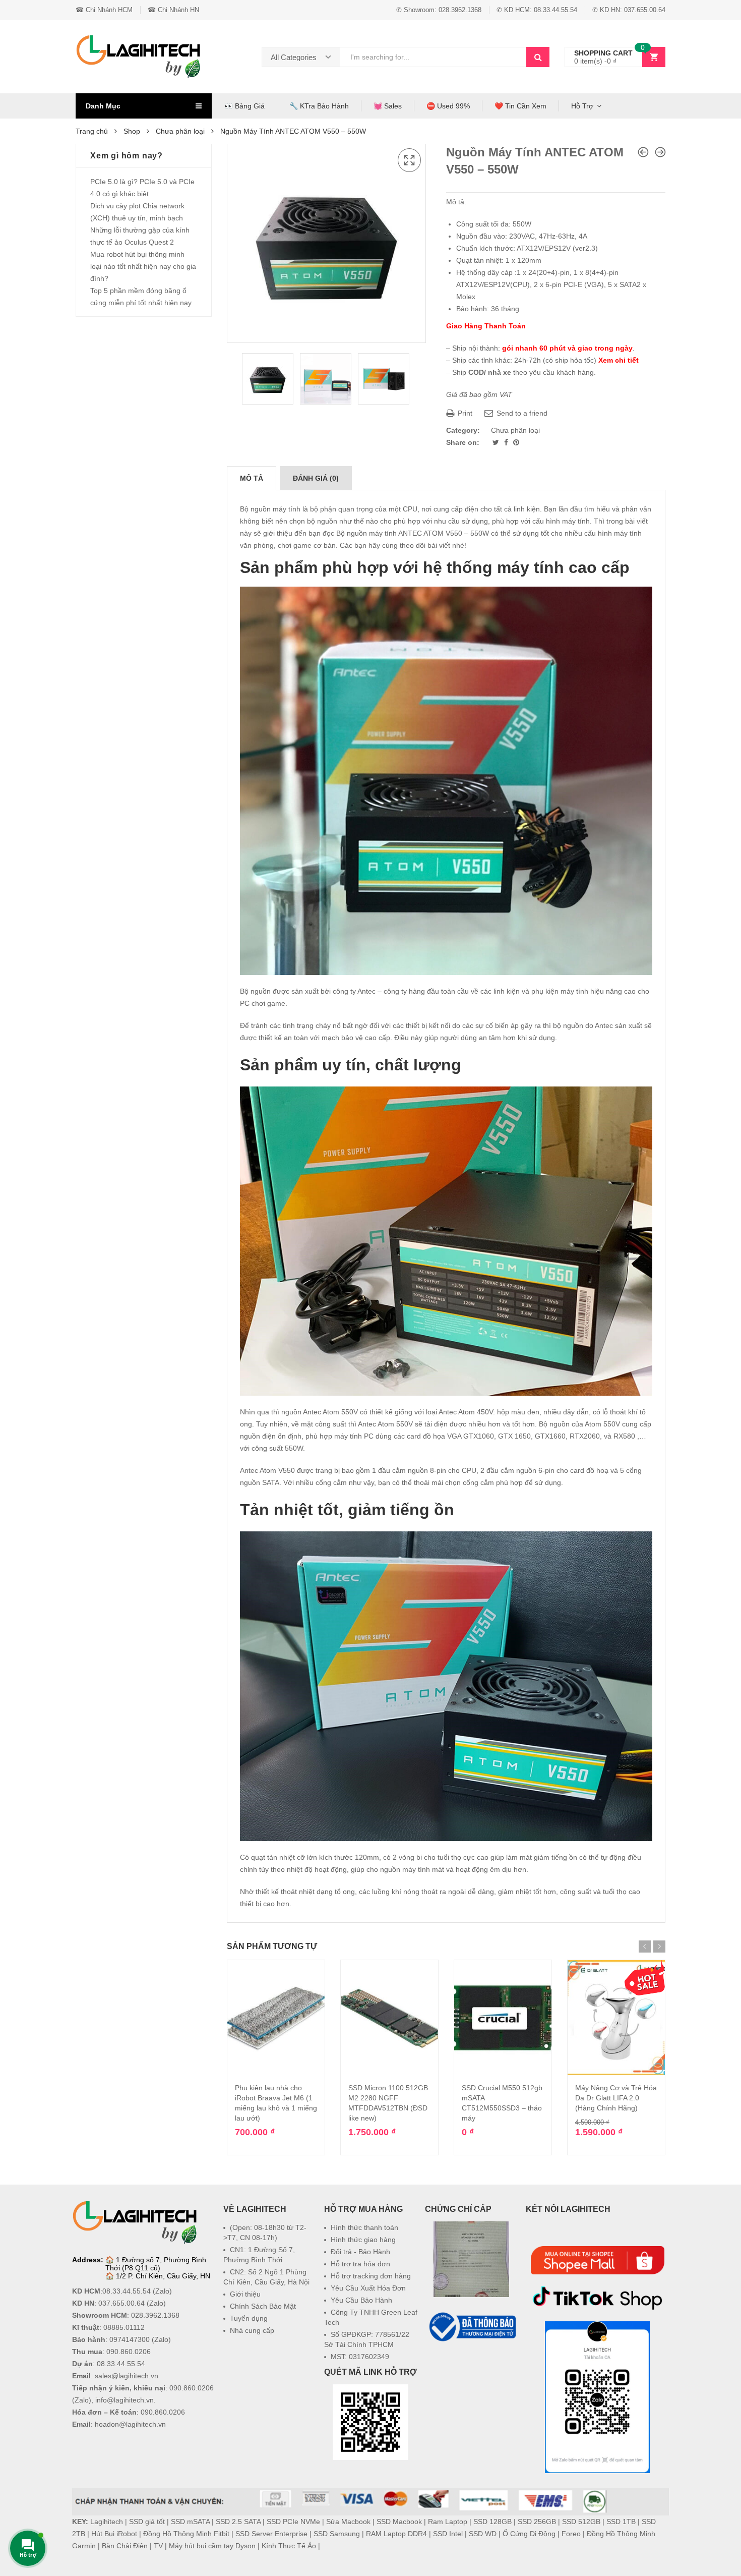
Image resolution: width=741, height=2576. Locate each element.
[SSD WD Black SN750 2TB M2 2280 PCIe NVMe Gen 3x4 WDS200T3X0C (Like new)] (660, 152)
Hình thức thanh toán (364, 2227)
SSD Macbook (399, 2522)
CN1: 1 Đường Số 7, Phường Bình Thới (259, 2255)
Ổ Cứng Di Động (529, 2534)
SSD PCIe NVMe (293, 2522)
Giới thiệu (245, 2294)
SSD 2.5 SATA (238, 2522)
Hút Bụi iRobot (114, 2534)
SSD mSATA (190, 2522)
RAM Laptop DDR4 (396, 2534)
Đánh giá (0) (316, 478)
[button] (471, 2368)
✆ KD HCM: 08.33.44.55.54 (537, 10)
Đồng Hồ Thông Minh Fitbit (186, 2534)
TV (158, 2546)
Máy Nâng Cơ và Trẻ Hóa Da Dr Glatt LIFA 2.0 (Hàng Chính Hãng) (616, 2098)
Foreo (571, 2534)
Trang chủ (92, 131)
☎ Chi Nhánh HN (173, 10)
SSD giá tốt (147, 2522)
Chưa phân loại (180, 131)
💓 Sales (388, 106)
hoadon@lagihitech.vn (130, 2424)
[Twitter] (497, 442)
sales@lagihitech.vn (127, 2376)
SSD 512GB (581, 2522)
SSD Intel (448, 2534)
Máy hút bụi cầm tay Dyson (212, 2546)
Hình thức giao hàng (363, 2240)
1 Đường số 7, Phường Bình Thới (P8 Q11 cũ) (156, 2264)
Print (464, 413)
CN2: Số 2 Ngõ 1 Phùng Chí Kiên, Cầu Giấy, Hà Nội (266, 2277)
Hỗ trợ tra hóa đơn (360, 2264)
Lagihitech (107, 2522)
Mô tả (252, 478)
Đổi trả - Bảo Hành (360, 2252)
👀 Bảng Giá (244, 106)
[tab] (252, 478)
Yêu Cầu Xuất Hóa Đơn (368, 2288)
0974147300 (130, 2339)
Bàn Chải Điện (125, 2546)
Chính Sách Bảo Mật (263, 2306)
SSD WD (483, 2534)
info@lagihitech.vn (125, 2400)
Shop (132, 131)
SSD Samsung (337, 2534)
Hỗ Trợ (582, 106)
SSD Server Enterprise (271, 2534)
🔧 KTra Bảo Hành (319, 106)
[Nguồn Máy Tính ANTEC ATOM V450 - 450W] (643, 152)
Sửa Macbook (348, 2522)
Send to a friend (521, 413)
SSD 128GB (492, 2522)
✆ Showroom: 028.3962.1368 (439, 10)
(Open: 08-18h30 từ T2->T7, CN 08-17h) (265, 2232)
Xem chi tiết (619, 360)
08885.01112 (124, 2327)
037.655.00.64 (121, 2303)
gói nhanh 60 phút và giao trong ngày (567, 348)
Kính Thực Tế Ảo (289, 2546)
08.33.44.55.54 (127, 2291)
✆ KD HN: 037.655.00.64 (629, 10)
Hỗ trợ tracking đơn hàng (371, 2276)
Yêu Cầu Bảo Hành (361, 2300)
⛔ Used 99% (448, 106)
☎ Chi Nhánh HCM (104, 10)
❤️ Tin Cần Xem (520, 106)
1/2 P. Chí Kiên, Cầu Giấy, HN (163, 2276)
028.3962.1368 (155, 2315)
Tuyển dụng (249, 2318)
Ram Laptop (448, 2522)
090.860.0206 (129, 2352)
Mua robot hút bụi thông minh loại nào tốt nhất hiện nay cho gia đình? (143, 266)
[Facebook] (507, 442)
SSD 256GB (537, 2522)
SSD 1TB (621, 2522)
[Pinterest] (516, 442)
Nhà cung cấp (252, 2330)
